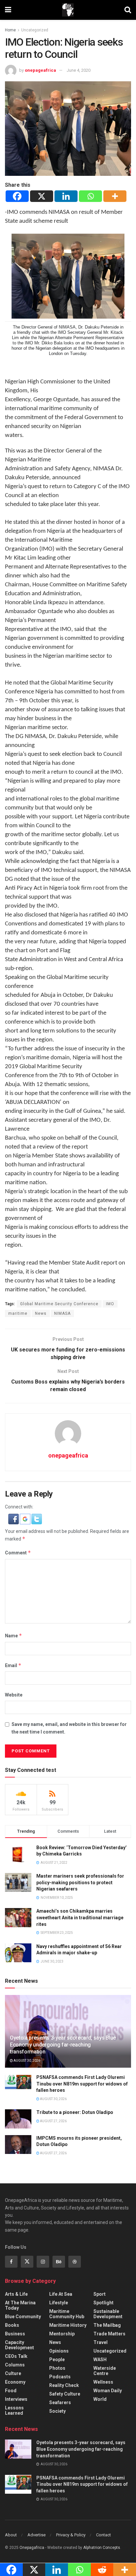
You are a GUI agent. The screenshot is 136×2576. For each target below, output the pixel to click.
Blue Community (23, 2317)
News (41, 1313)
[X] (42, 196)
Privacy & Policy (71, 2535)
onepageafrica (40, 70)
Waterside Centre (105, 2371)
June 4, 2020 (79, 70)
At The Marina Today (20, 2305)
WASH (100, 2360)
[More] (115, 196)
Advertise (36, 2535)
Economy (15, 2382)
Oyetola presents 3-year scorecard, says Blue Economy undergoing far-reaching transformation (63, 2045)
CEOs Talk (16, 2356)
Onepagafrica (32, 2548)
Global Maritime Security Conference (59, 1304)
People (57, 2360)
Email (13, 1665)
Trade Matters (109, 2334)
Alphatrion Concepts (102, 2548)
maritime (18, 1313)
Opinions (59, 2351)
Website (14, 1695)
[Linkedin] (66, 196)
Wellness (103, 2382)
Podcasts (60, 2377)
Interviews (16, 2399)
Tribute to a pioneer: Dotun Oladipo (75, 2112)
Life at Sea (61, 2294)
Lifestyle (59, 2303)
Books (12, 2325)
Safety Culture (65, 2394)
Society (57, 2411)
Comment (18, 1553)
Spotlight (103, 2303)
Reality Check (64, 2385)
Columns (15, 2365)
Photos (57, 2368)
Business (15, 2334)
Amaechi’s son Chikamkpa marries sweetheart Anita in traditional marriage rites (80, 1917)
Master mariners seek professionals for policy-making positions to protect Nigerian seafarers (80, 1882)
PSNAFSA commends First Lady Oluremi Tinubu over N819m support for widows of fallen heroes (82, 2084)
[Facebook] (17, 196)
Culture (13, 2373)
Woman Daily (108, 2391)
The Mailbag (107, 2325)
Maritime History (68, 2325)
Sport (100, 2294)
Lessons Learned (14, 2410)
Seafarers (60, 2402)
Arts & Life (16, 2294)
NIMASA (62, 1313)
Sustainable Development (108, 2314)
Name (14, 1636)
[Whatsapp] (90, 196)
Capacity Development (19, 2345)
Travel (101, 2342)
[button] (14, 1519)
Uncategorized (35, 30)
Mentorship (62, 2334)
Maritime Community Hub (67, 2314)
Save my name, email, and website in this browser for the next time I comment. (69, 1728)
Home (10, 30)
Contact (103, 2535)
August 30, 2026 (27, 2061)
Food (11, 2391)
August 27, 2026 (53, 2121)
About (11, 2535)
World (100, 2399)
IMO (110, 1304)
